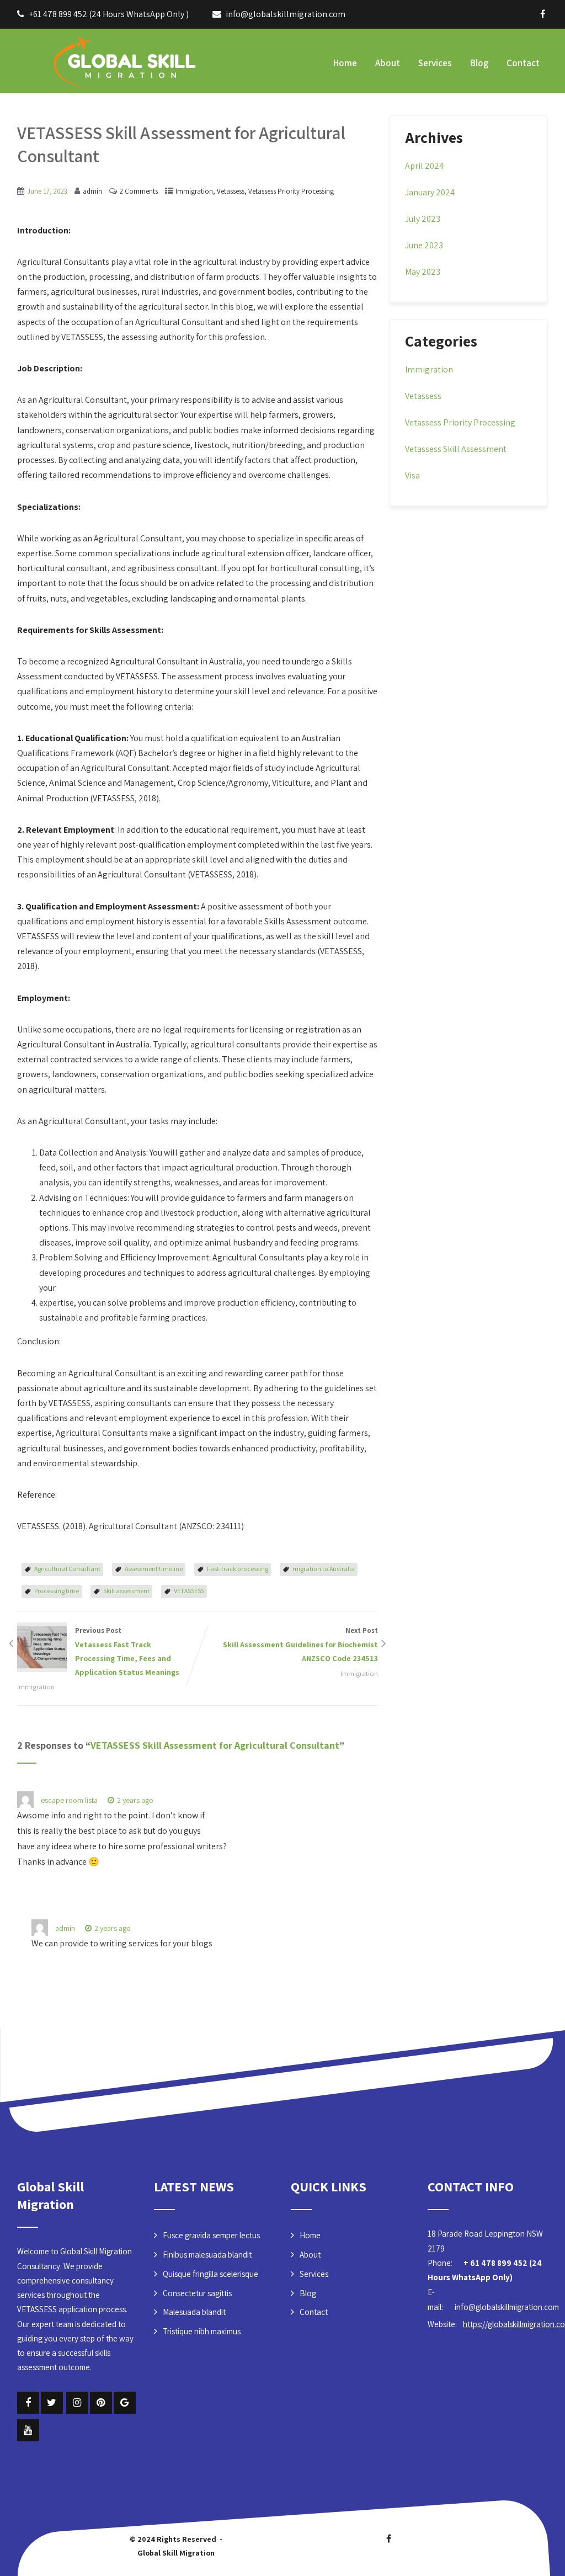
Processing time (57, 1591)
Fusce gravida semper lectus (211, 2235)
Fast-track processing (238, 1569)
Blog (479, 63)
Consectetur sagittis (197, 2293)
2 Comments (139, 191)
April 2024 (424, 166)
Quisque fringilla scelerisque (210, 2274)
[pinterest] (101, 2403)
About (388, 63)
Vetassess (231, 191)
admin (65, 1928)
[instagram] (77, 2403)
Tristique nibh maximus (202, 2331)
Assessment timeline (154, 1569)
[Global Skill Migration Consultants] (100, 60)
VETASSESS (189, 1591)
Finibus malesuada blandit (207, 2255)
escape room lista (69, 1800)
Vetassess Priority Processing (291, 191)
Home (345, 63)
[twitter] (52, 2403)
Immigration (194, 191)
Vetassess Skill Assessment (456, 449)
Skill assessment (126, 1591)
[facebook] (543, 14)
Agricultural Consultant (67, 1569)
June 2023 (424, 245)
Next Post (300, 1644)
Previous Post (127, 1651)
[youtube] (28, 2430)
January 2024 (430, 192)
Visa (412, 475)
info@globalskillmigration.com (286, 14)
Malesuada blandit (194, 2312)
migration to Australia (324, 1569)
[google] (125, 2403)
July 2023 (423, 219)
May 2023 (423, 272)
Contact (523, 63)
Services (435, 63)
